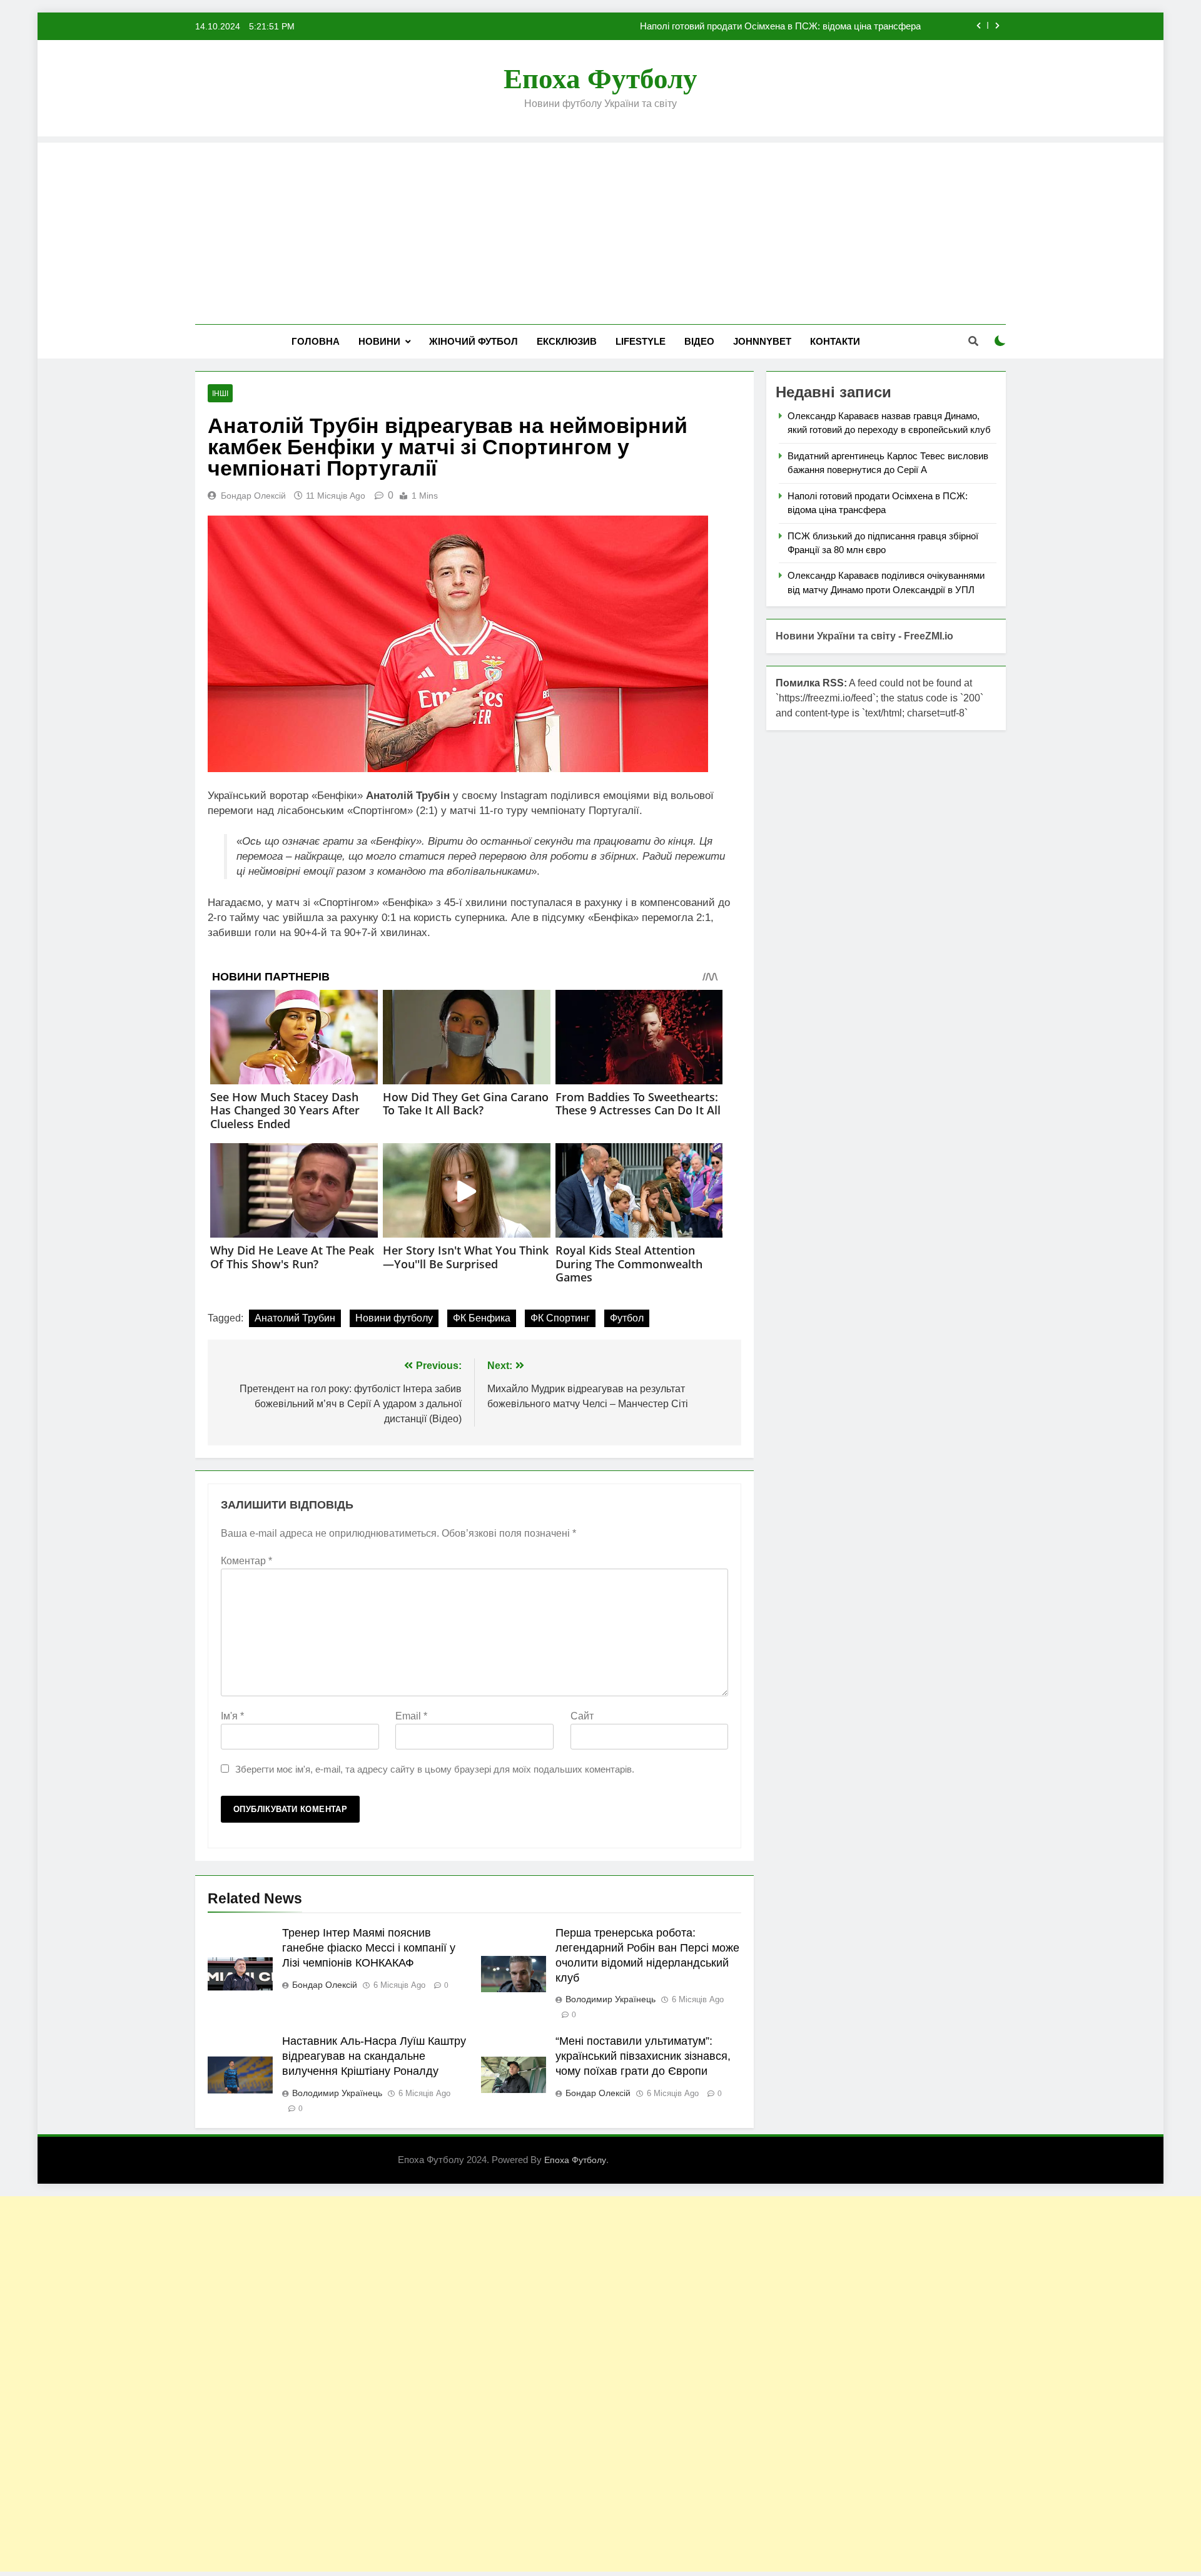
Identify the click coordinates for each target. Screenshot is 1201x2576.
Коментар (246, 1561)
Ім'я (232, 1716)
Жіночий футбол (474, 341)
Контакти (835, 341)
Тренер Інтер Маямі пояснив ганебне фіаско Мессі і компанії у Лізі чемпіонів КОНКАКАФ (369, 1948)
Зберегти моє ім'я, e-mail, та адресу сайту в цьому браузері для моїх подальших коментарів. (435, 1769)
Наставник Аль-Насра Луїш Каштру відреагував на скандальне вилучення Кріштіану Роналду (374, 2056)
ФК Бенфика (482, 1318)
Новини (379, 341)
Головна (316, 341)
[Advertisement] (600, 230)
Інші (220, 394)
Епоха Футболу (600, 79)
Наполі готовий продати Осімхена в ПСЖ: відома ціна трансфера (780, 26)
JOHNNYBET (762, 341)
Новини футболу (394, 1318)
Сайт (582, 1716)
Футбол (627, 1318)
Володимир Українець (611, 1999)
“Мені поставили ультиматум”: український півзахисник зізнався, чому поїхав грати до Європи (643, 2056)
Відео (699, 341)
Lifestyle (641, 341)
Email (411, 1716)
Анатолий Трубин (295, 1318)
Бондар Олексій (253, 496)
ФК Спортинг (560, 1318)
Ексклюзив (567, 341)
